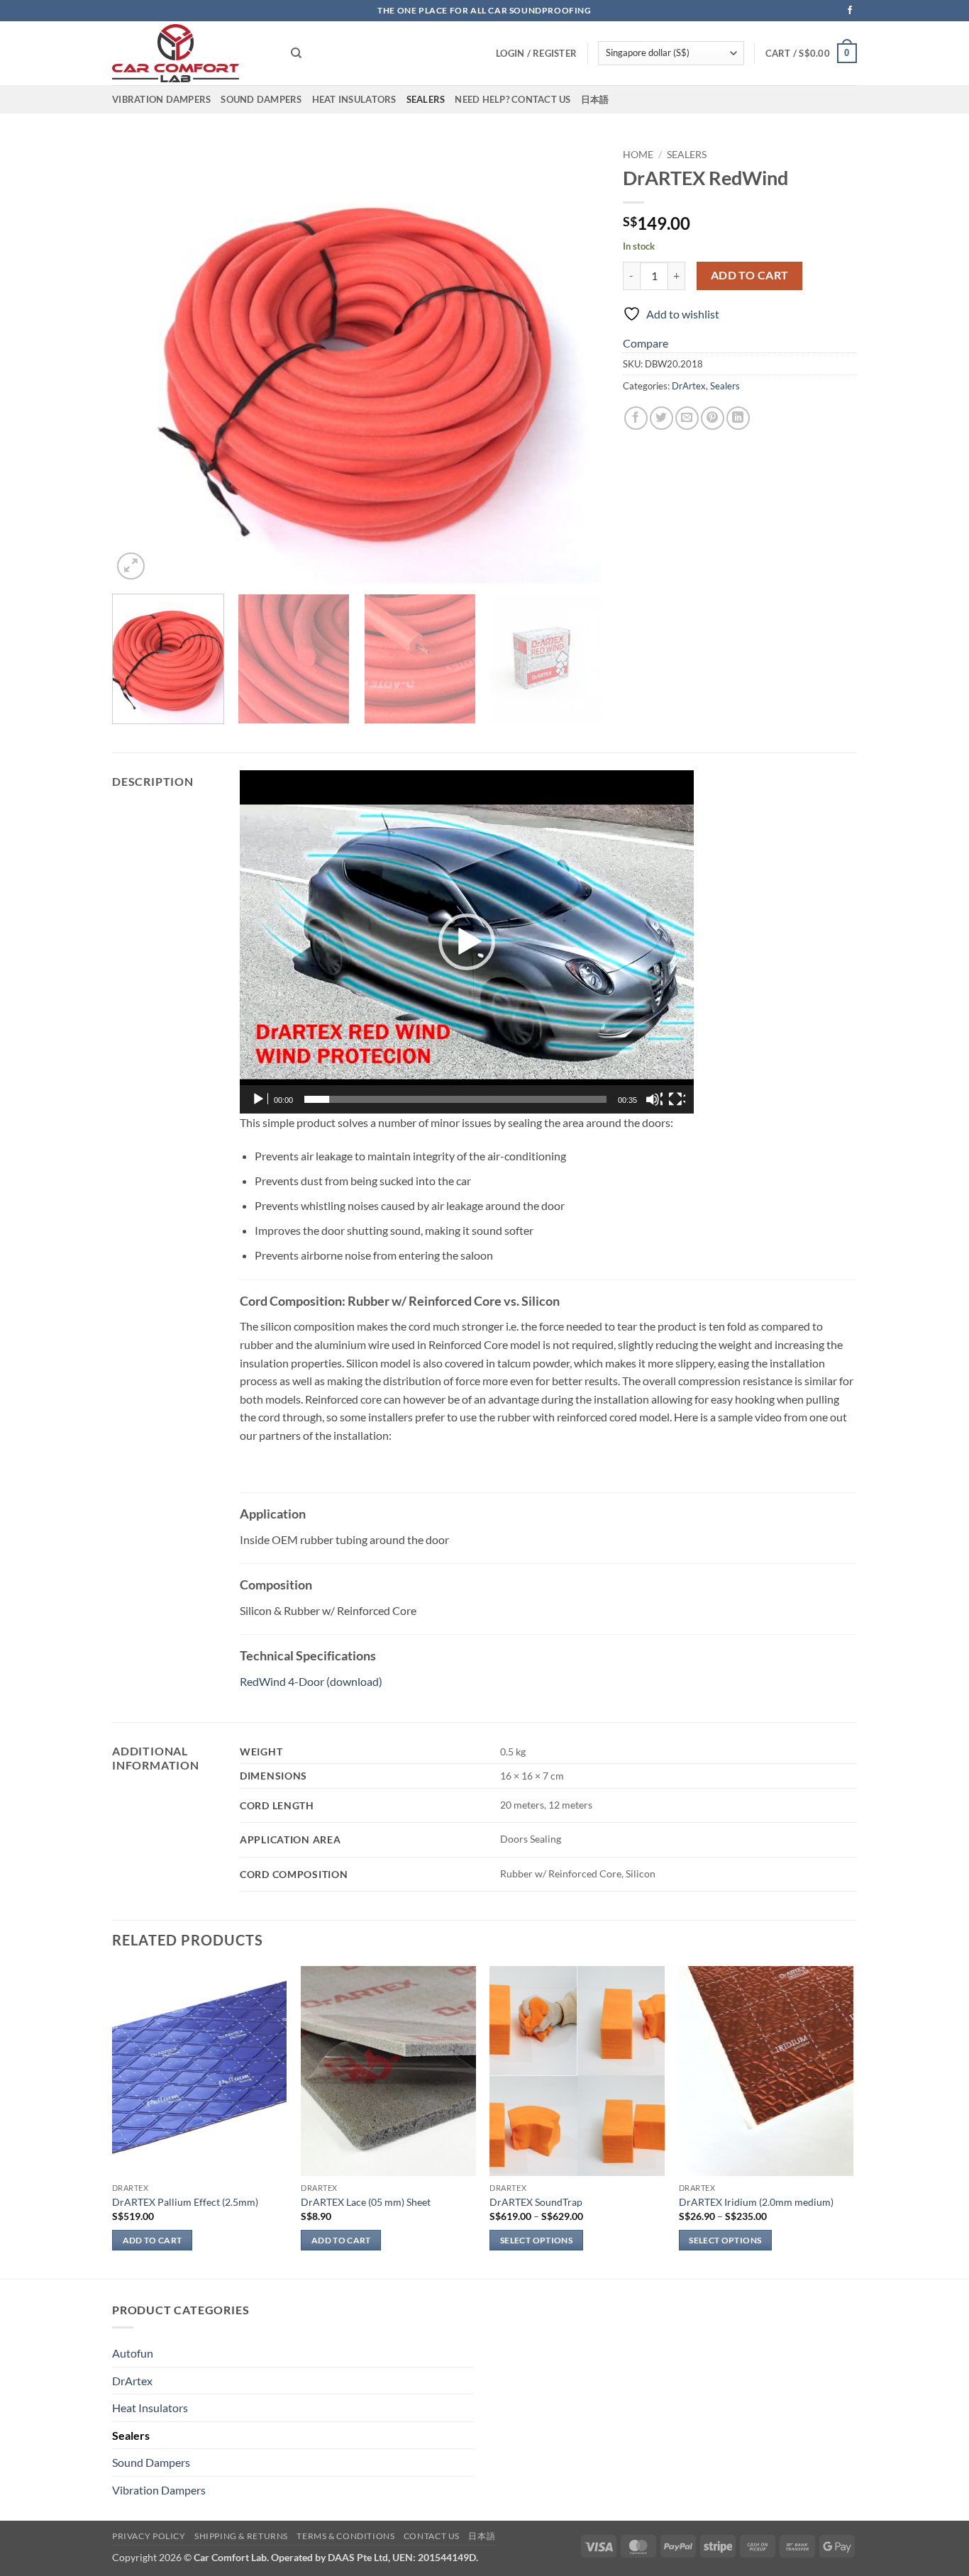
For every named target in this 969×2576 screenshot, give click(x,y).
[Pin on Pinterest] (713, 418)
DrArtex (689, 386)
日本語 (595, 99)
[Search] (296, 53)
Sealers (426, 99)
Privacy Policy (149, 2536)
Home (638, 155)
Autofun (133, 2353)
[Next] (574, 362)
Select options (536, 2240)
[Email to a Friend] (687, 418)
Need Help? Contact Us (513, 99)
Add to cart (750, 275)
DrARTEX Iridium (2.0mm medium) (756, 2202)
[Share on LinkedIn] (738, 418)
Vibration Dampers (161, 99)
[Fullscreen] (677, 1099)
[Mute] (654, 1099)
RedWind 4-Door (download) (312, 1681)
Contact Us (432, 2536)
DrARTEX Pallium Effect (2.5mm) (185, 2202)
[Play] (260, 1099)
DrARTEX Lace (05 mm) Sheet (366, 2202)
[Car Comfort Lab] (191, 53)
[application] (467, 942)
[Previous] (140, 362)
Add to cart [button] (153, 2240)
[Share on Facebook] (636, 418)
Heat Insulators (354, 99)
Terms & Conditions (345, 2536)
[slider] (455, 1099)
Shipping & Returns (241, 2536)
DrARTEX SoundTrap (536, 2202)
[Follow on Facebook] (850, 11)
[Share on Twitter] (661, 418)
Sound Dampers (261, 99)
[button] (812, 53)
